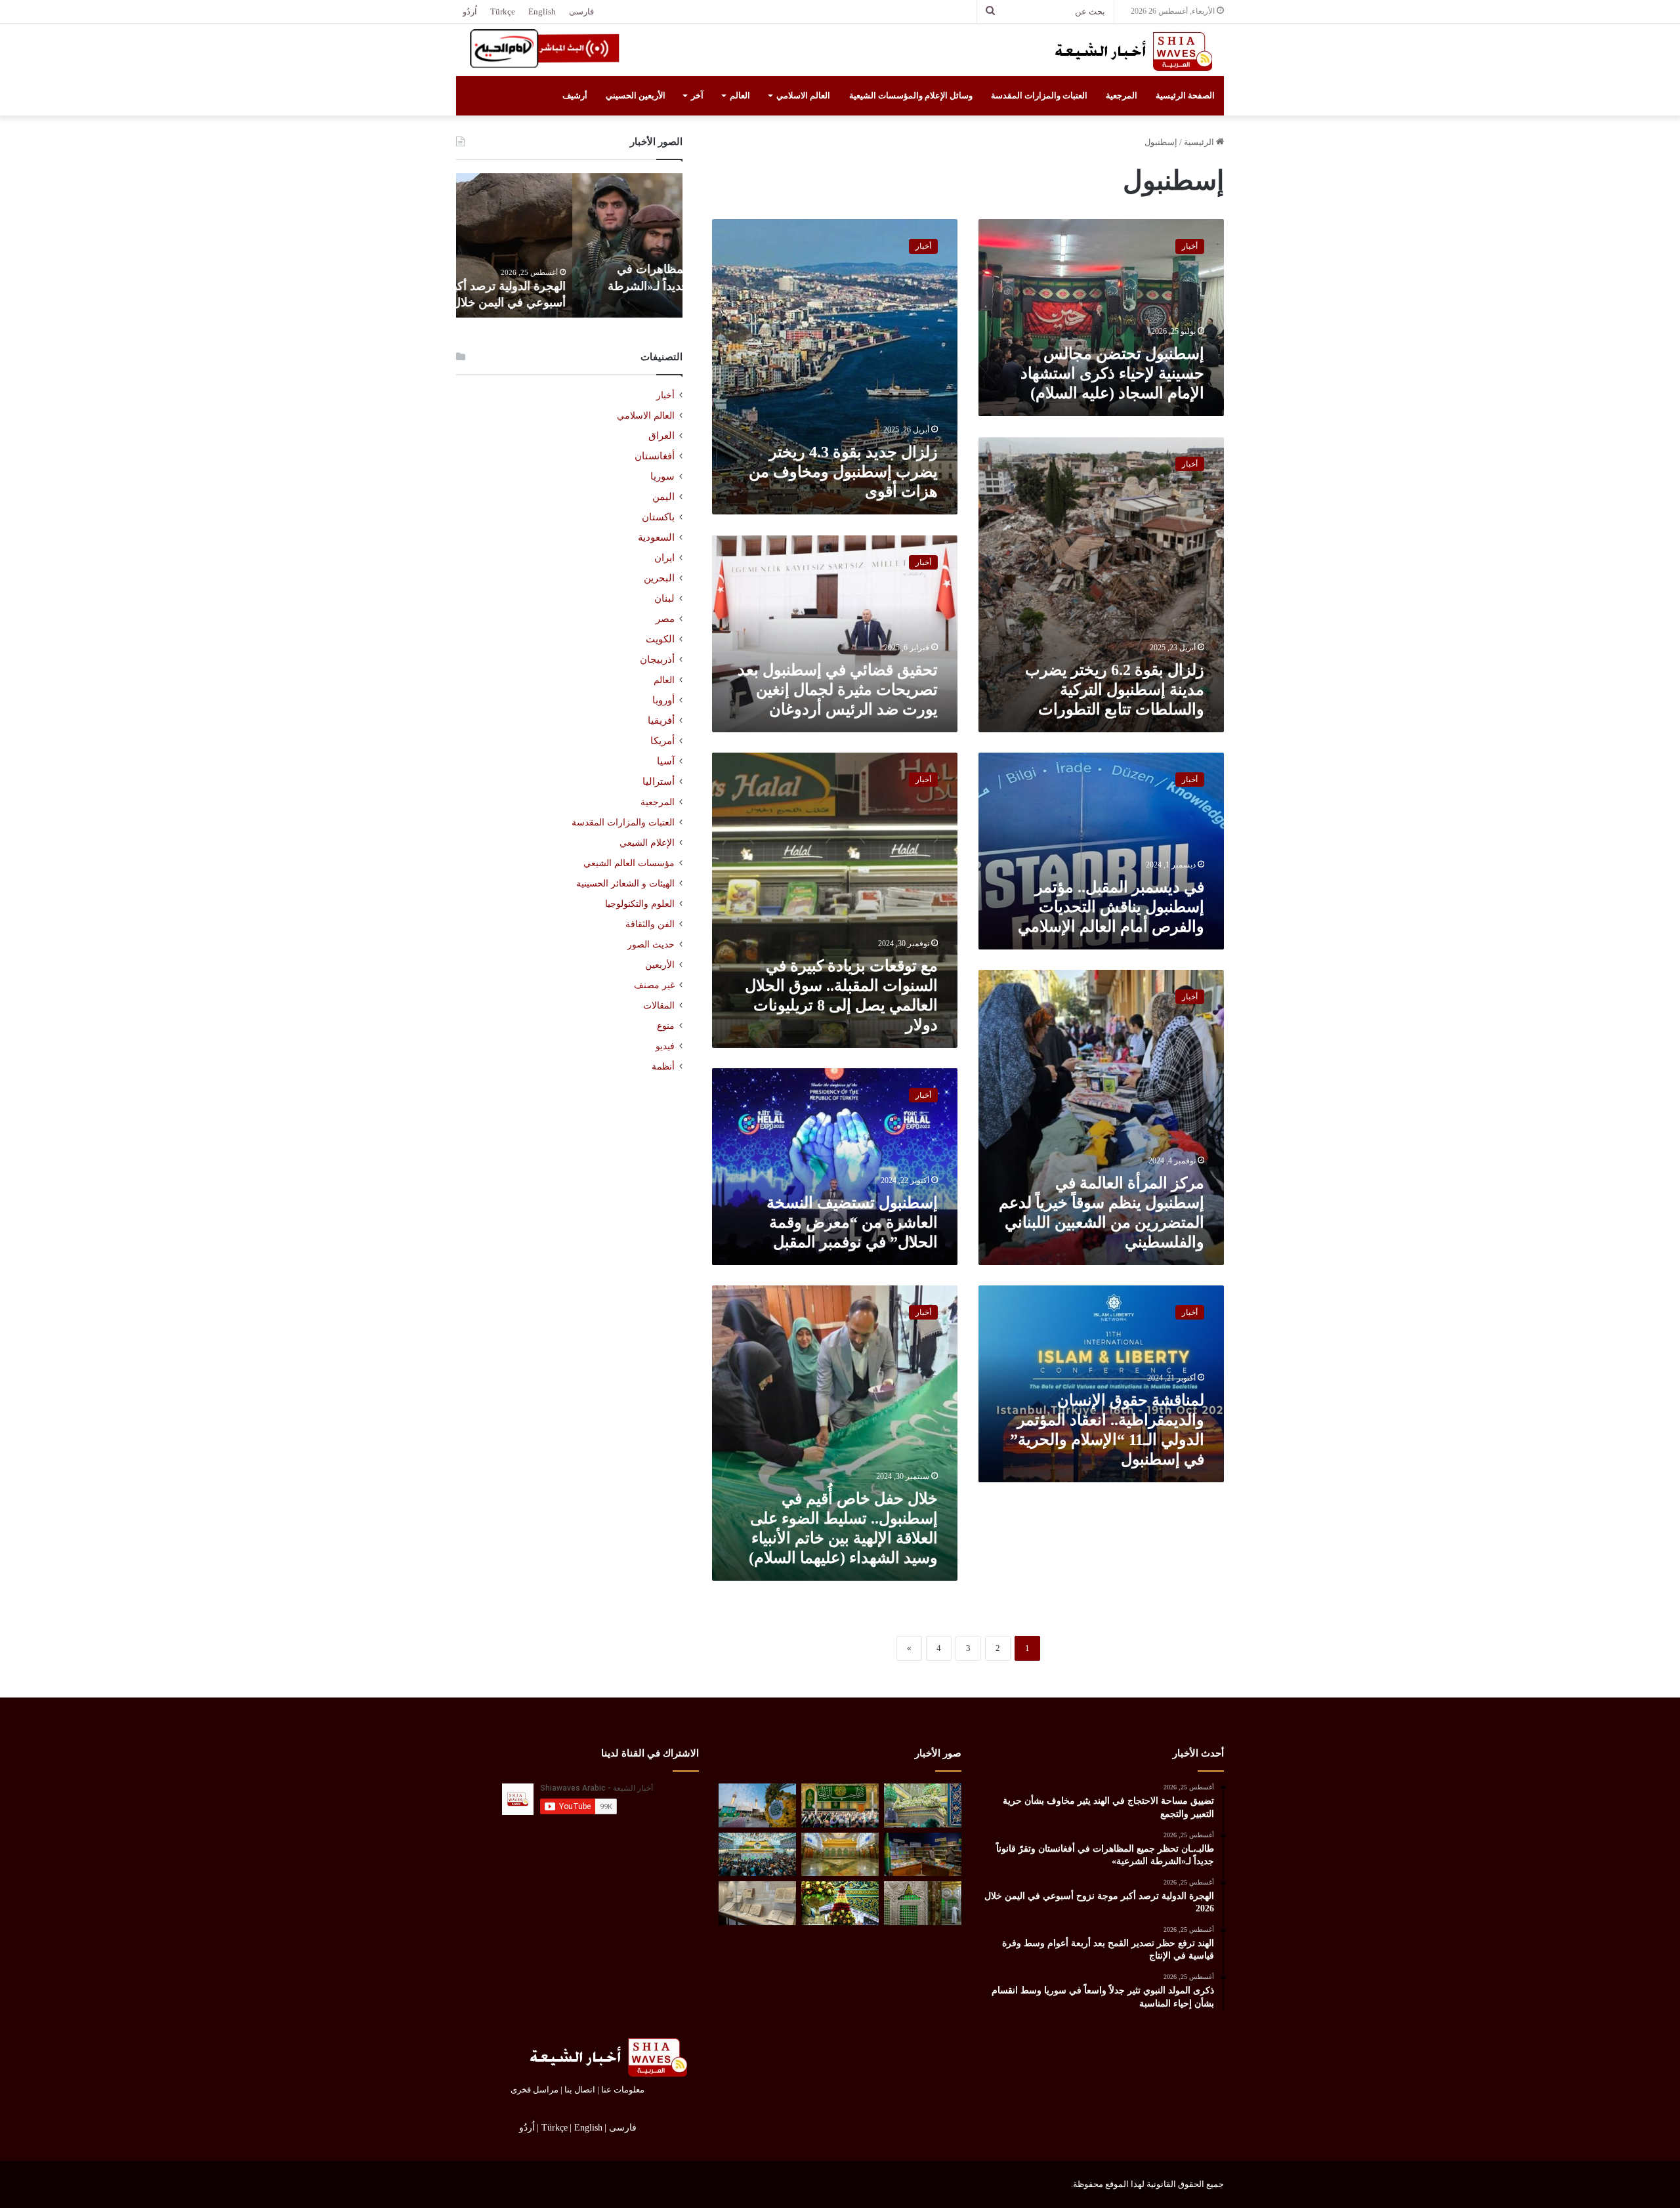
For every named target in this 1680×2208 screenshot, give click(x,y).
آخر (697, 95)
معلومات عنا (623, 2090)
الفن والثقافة (650, 924)
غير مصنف (654, 985)
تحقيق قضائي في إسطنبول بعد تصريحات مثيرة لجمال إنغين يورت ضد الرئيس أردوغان (838, 690)
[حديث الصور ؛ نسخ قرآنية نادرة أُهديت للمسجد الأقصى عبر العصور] (757, 1903)
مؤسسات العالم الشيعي (629, 863)
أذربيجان (657, 659)
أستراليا (659, 781)
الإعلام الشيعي (647, 843)
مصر (665, 619)
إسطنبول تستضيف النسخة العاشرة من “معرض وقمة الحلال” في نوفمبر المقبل (852, 1222)
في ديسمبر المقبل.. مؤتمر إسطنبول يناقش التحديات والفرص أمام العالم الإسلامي (1111, 907)
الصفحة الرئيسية (1185, 95)
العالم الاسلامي (803, 95)
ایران (664, 558)
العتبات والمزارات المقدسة (1039, 95)
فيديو (665, 1046)
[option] (569, 245)
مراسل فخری (535, 2090)
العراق (661, 436)
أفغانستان (655, 456)
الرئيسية (1200, 142)
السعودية (656, 537)
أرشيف (575, 95)
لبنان (664, 598)
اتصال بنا (580, 2090)
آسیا (666, 761)
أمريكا (662, 741)
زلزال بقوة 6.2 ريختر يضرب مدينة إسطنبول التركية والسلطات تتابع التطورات (1115, 690)
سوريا (662, 476)
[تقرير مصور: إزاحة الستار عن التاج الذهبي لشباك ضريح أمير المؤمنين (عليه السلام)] (840, 1855)
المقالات (659, 1006)
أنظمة (663, 1067)
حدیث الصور (651, 945)
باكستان (658, 517)
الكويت (660, 639)
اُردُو (470, 11)
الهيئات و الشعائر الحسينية (625, 883)
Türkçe (503, 11)
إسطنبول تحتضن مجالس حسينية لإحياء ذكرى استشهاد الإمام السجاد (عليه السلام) (1112, 373)
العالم (740, 95)
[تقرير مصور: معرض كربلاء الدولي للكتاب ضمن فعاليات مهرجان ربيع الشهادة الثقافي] (923, 1855)
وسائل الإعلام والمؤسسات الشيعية (911, 95)
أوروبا (663, 700)
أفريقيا (661, 720)
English (542, 11)
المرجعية (1122, 95)
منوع (666, 1026)
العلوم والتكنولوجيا (640, 904)
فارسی (581, 11)
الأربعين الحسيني (636, 95)
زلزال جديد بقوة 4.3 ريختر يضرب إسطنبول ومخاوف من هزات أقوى (843, 472)
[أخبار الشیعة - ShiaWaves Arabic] (1129, 51)
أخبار (665, 395)
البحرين (659, 578)
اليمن (663, 497)
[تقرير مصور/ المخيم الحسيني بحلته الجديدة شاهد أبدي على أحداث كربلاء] (923, 1903)
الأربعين (660, 965)
